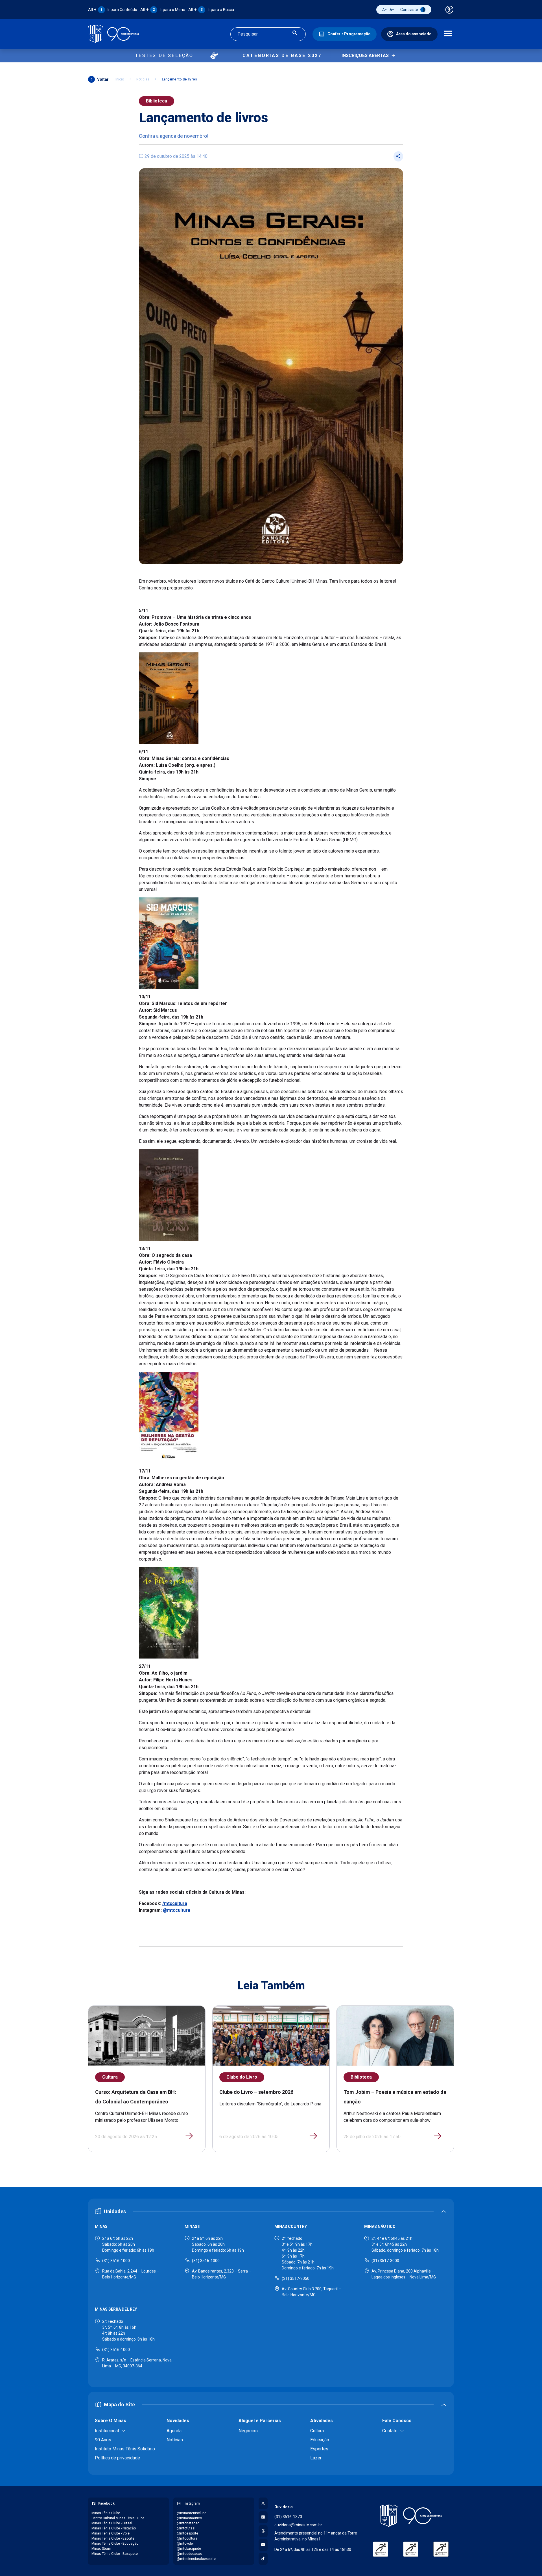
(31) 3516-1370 (288, 2517)
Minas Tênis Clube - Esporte (113, 2538)
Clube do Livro (242, 2077)
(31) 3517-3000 (385, 2261)
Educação (320, 2440)
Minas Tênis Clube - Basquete (115, 2554)
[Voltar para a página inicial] (411, 2516)
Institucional (107, 2431)
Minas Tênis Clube (106, 2513)
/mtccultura (175, 1903)
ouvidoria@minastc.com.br (298, 2525)
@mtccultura (177, 1910)
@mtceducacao (189, 2554)
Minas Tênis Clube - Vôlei (111, 2533)
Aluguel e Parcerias (260, 2421)
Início (120, 79)
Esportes (319, 2449)
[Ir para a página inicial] (113, 34)
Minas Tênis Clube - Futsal (112, 2523)
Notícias (143, 79)
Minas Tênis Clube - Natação (114, 2528)
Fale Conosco (397, 2421)
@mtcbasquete (189, 2549)
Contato (390, 2431)
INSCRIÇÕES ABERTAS (365, 55)
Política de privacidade (117, 2458)
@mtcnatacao (188, 2523)
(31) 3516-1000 (116, 2261)
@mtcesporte (187, 2533)
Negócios (248, 2431)
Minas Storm (101, 2549)
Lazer (316, 2458)
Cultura (110, 2077)
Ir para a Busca (211, 10)
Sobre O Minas (111, 2421)
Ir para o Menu (163, 10)
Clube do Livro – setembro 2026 (256, 2092)
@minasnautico (189, 2518)
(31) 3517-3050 (296, 2278)
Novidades (178, 2421)
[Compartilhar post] (398, 156)
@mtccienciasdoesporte (196, 2559)
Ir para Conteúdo (113, 10)
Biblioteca (157, 101)
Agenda (174, 2431)
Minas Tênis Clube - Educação (115, 2544)
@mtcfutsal (186, 2528)
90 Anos (103, 2440)
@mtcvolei (185, 2544)
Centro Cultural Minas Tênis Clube (118, 2518)
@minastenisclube (192, 2513)
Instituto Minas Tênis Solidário (125, 2449)
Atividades (322, 2421)
